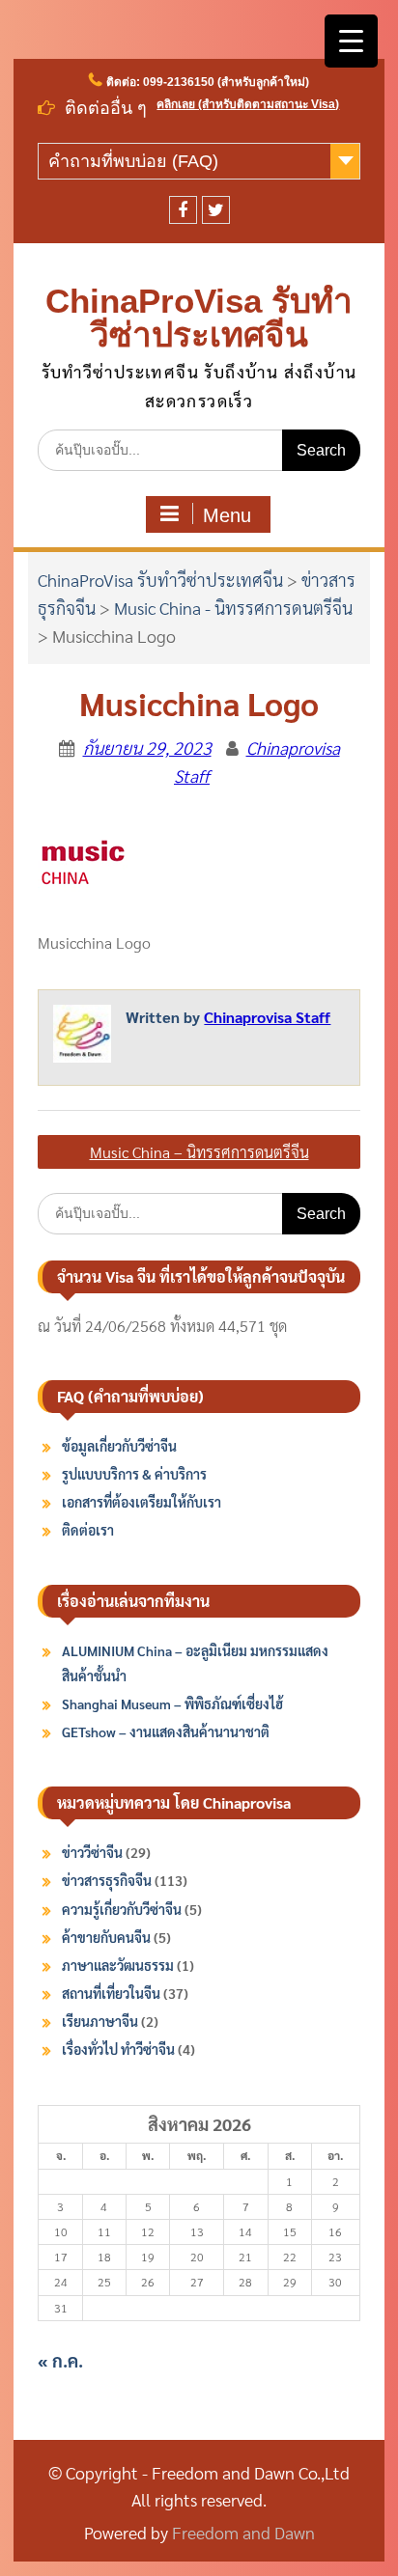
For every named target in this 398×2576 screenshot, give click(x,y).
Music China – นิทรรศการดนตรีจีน (199, 1152)
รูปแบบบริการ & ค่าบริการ (134, 1474)
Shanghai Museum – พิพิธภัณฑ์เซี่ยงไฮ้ (172, 1703)
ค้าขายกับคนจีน (106, 1937)
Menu (227, 515)
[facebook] (183, 210)
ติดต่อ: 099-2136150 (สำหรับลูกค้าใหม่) (208, 82)
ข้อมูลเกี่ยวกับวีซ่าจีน (119, 1446)
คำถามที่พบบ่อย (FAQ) (133, 161)
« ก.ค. (60, 2360)
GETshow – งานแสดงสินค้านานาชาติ (166, 1731)
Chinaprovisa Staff (267, 1017)
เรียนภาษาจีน (100, 2021)
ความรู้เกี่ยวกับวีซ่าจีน (122, 1909)
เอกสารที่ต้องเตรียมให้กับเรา (142, 1502)
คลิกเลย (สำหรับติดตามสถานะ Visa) (248, 104)
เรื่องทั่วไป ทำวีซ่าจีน (118, 2049)
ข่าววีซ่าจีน (92, 1852)
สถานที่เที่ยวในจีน (111, 1993)
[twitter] (216, 210)
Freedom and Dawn (243, 2532)
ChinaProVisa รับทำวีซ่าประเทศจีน (199, 318)
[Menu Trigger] (351, 41)
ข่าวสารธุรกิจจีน (107, 1880)
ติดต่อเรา (88, 1530)
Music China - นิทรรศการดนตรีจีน (233, 608)
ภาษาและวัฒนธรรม (118, 1965)
